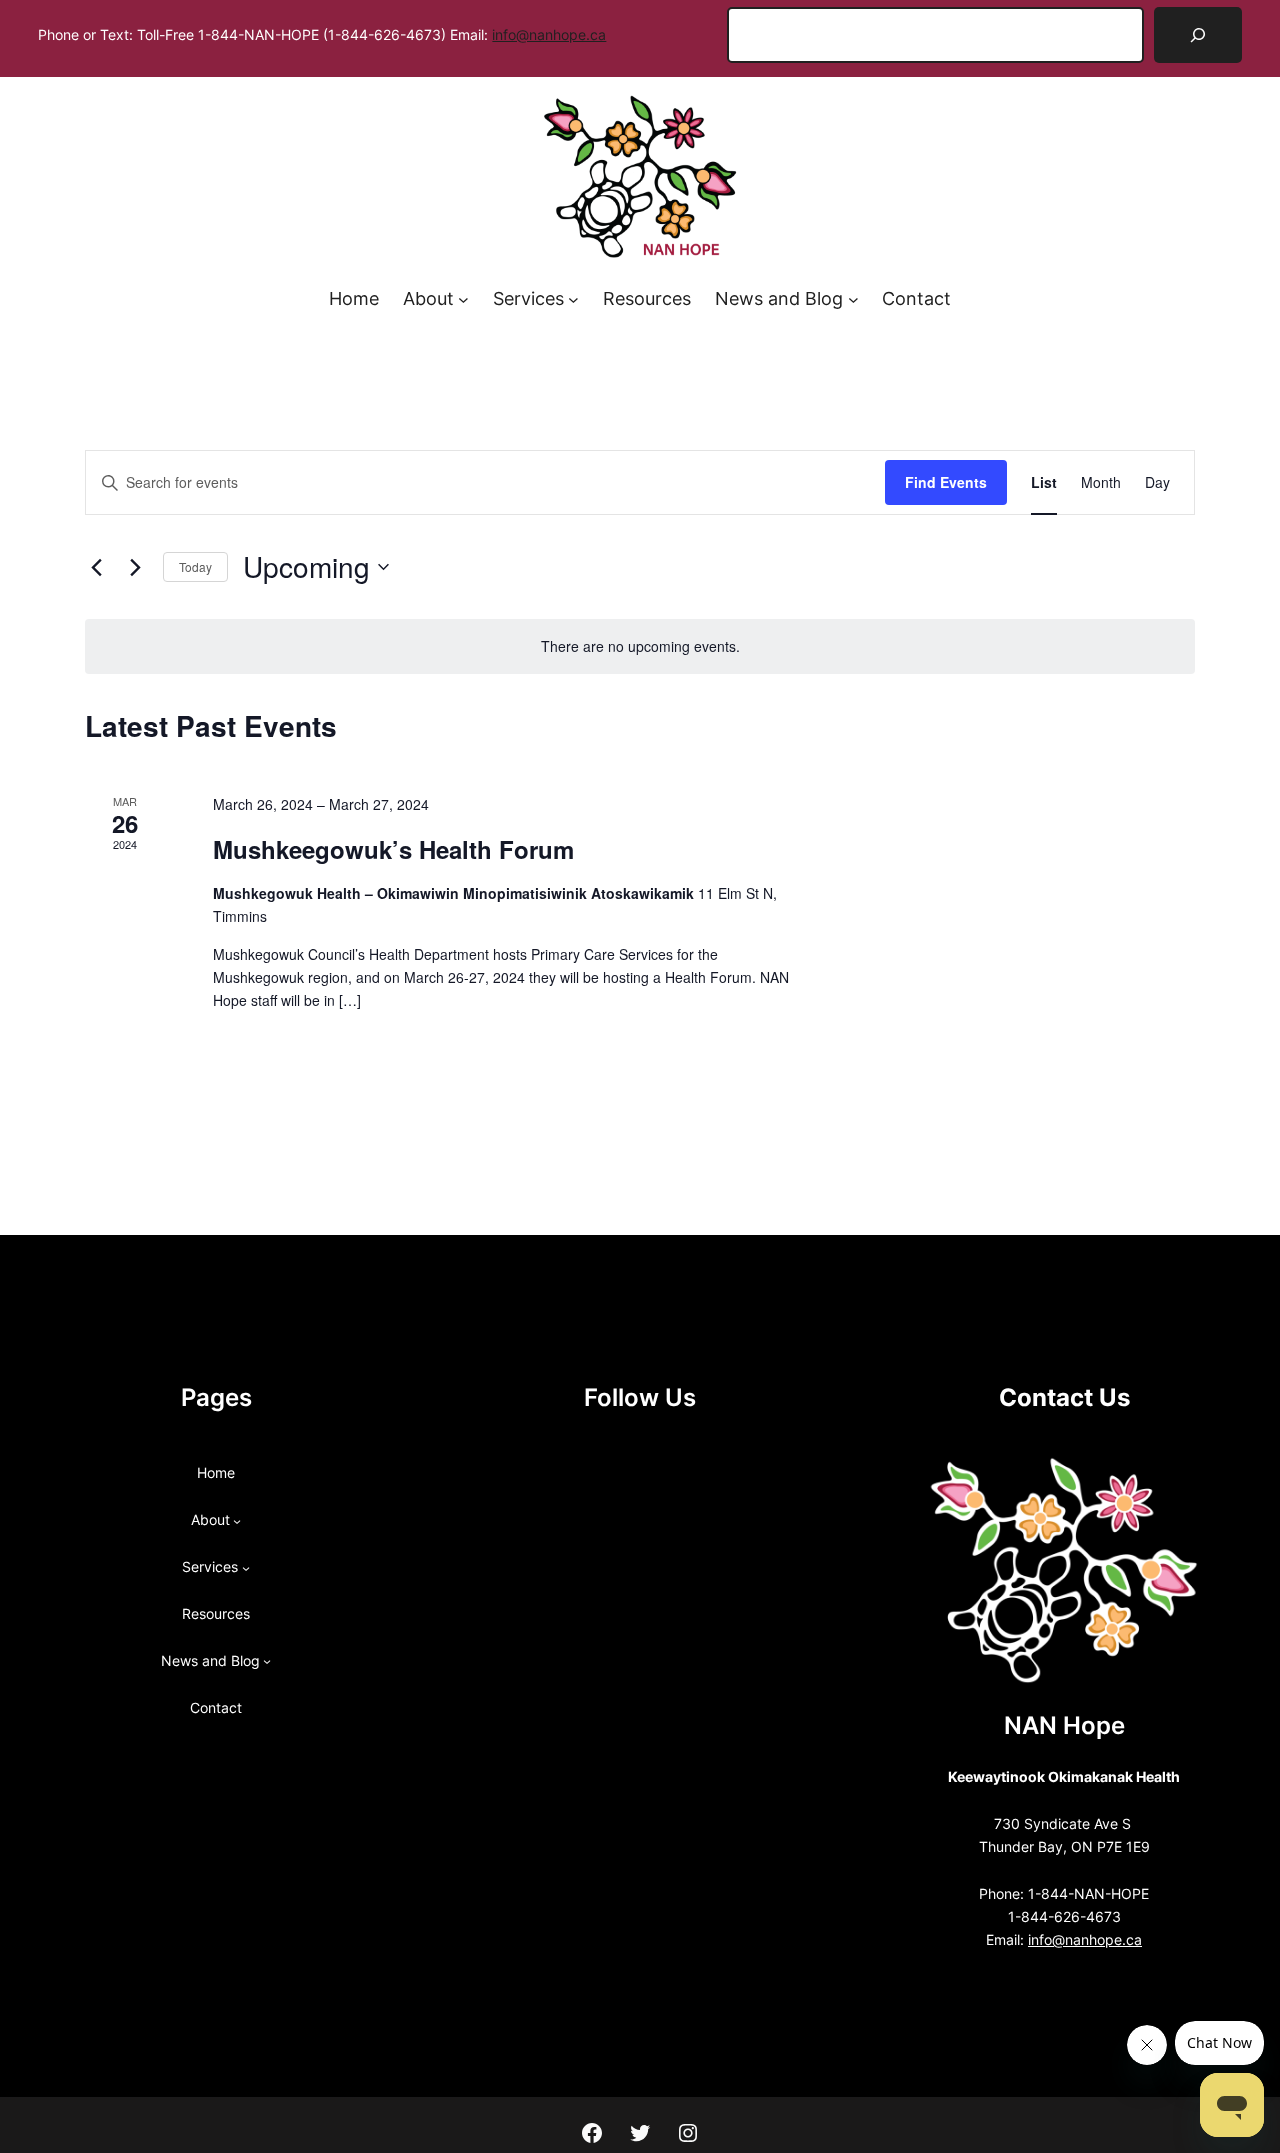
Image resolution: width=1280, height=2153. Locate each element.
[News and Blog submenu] (853, 299)
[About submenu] (463, 299)
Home (354, 298)
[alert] (640, 646)
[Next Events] (136, 567)
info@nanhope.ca (549, 35)
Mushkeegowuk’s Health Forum (393, 849)
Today (195, 566)
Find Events (946, 482)
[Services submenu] (573, 299)
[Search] (1198, 35)
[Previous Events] (97, 567)
